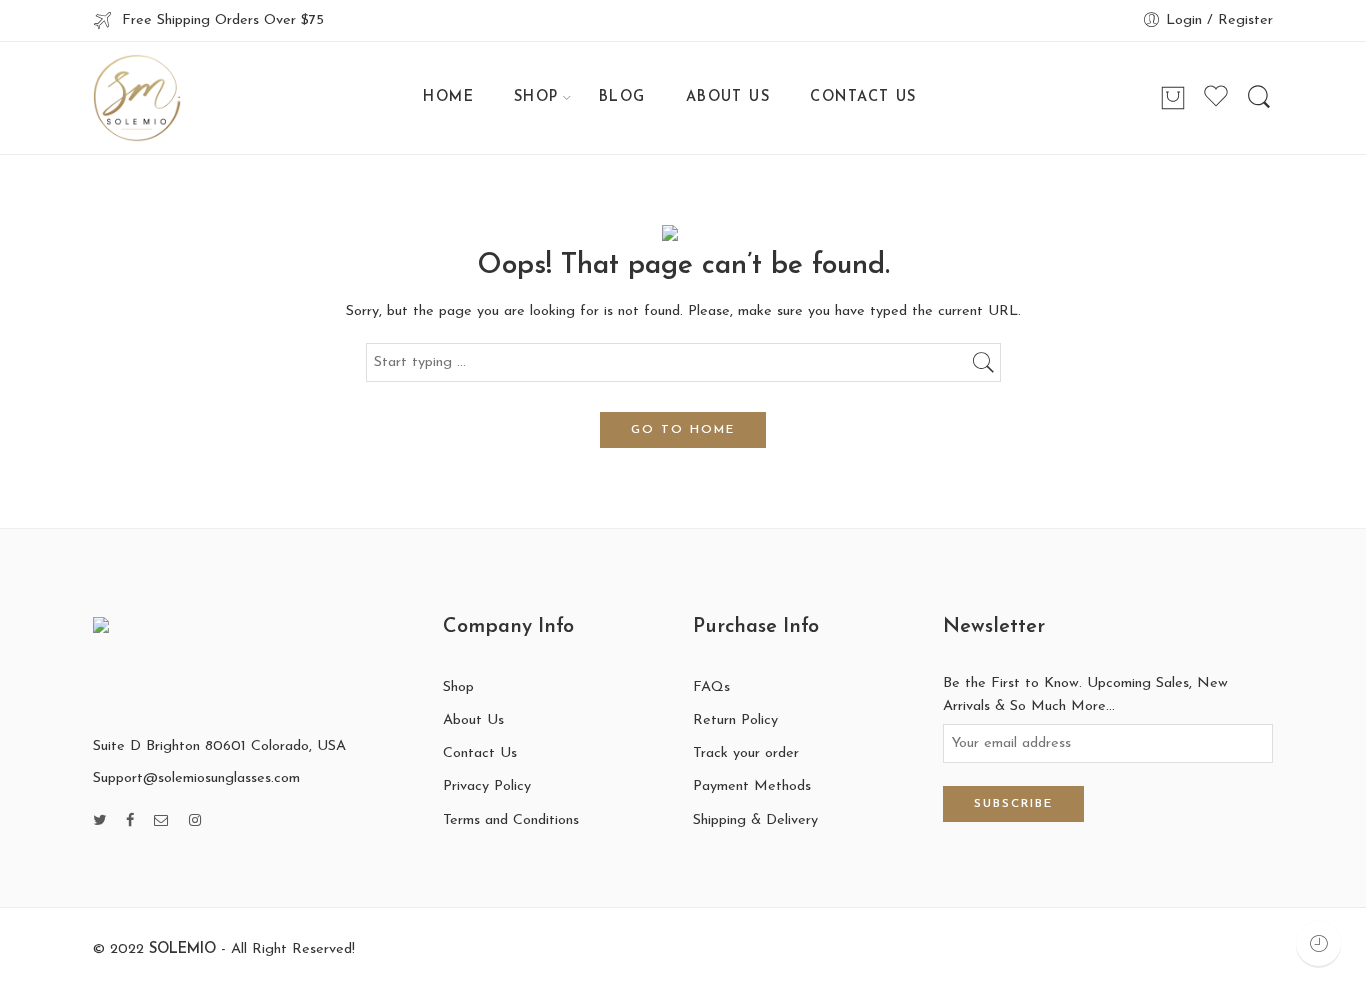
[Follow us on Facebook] (130, 821)
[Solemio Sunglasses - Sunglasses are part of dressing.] (137, 98)
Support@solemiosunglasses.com (196, 778)
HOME (448, 97)
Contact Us (480, 753)
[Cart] (1173, 98)
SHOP (536, 97)
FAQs (711, 687)
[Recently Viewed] (1318, 943)
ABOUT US (728, 97)
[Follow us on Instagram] (195, 821)
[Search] (1259, 98)
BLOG (622, 97)
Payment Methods (752, 786)
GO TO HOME (683, 430)
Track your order (746, 753)
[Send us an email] (161, 821)
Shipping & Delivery (755, 820)
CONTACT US (863, 97)
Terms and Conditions (511, 820)
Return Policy (735, 720)
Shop (458, 687)
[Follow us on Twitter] (99, 821)
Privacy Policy (487, 786)
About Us (473, 720)
